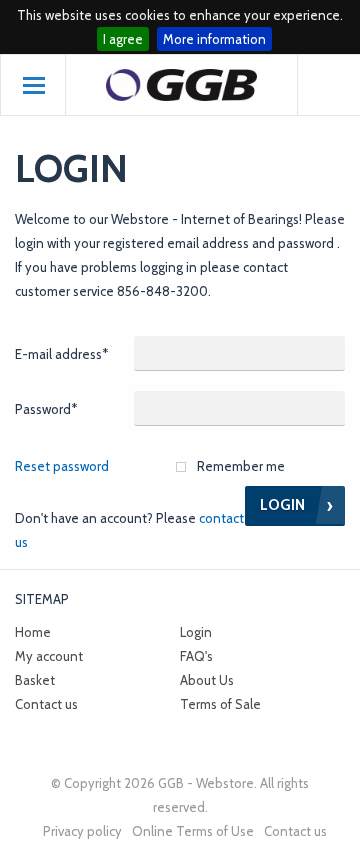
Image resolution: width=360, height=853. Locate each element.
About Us (207, 680)
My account (49, 656)
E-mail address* (61, 354)
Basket (35, 680)
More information (214, 39)
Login (196, 632)
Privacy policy (82, 831)
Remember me (241, 466)
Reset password (62, 466)
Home (33, 632)
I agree (123, 39)
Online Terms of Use (193, 831)
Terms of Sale (220, 704)
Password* (46, 409)
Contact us (46, 704)
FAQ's (196, 656)
